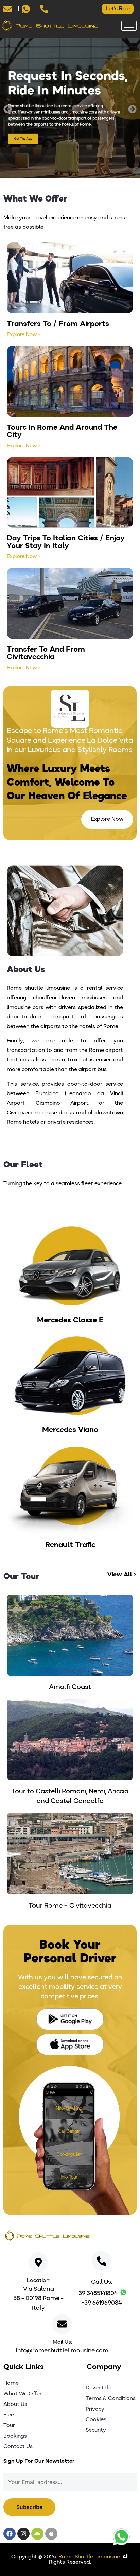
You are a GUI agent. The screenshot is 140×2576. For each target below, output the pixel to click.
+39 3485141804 (97, 2293)
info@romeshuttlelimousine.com (62, 2351)
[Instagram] (23, 2534)
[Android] (37, 2534)
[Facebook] (10, 2534)
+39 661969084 (102, 2303)
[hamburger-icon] (129, 26)
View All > (122, 1575)
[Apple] (51, 2534)
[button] (8, 109)
